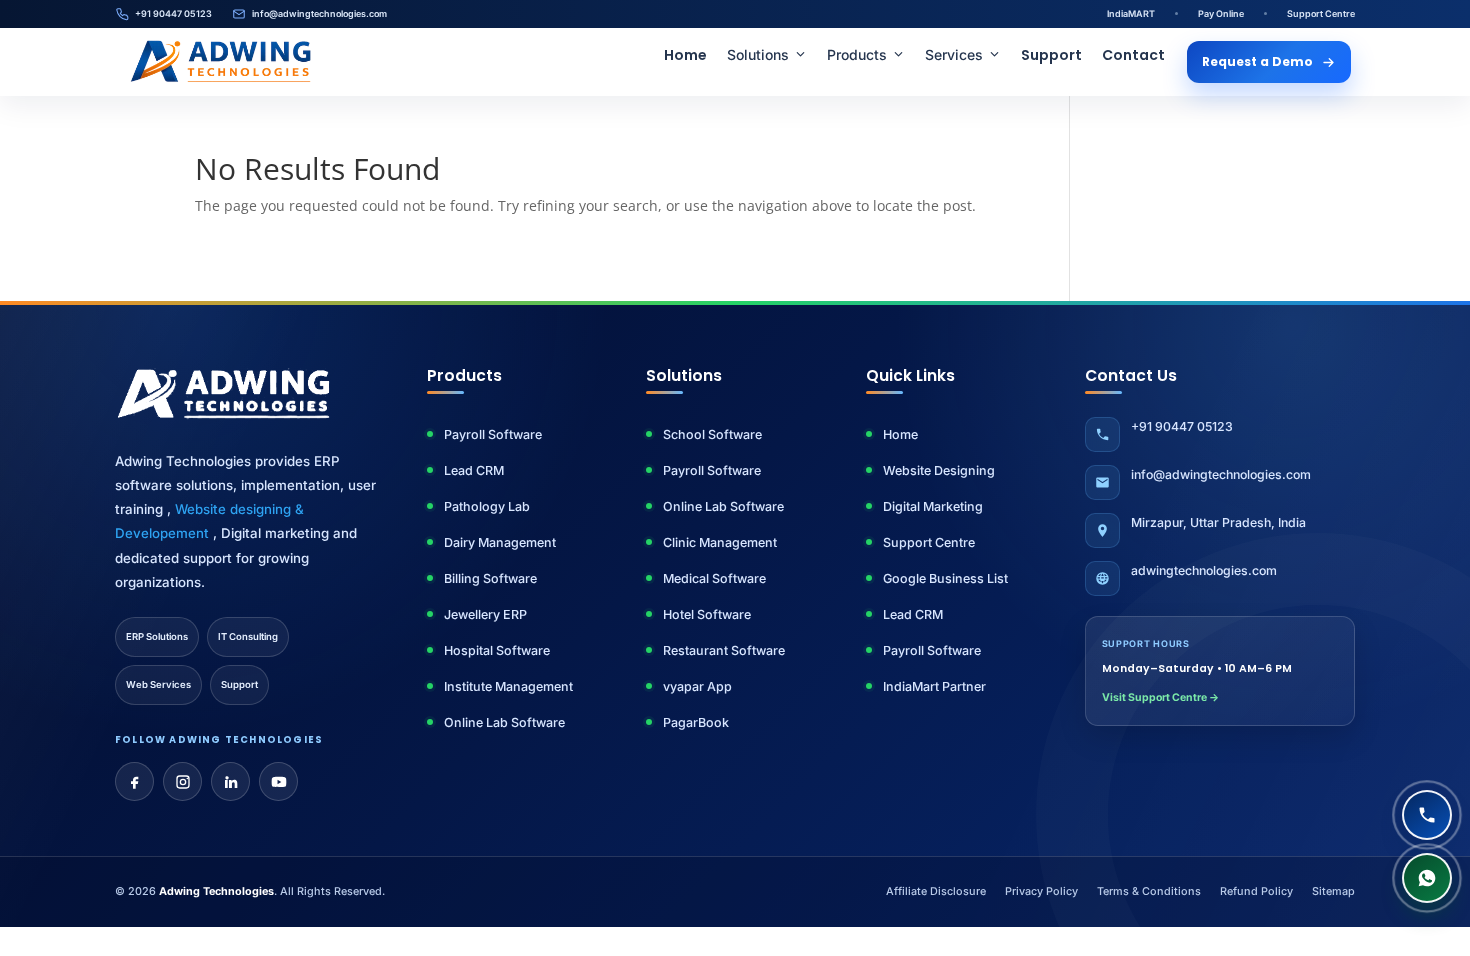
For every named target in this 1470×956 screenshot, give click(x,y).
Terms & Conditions (1149, 891)
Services (954, 54)
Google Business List (945, 578)
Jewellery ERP (485, 614)
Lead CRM (474, 470)
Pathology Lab (487, 506)
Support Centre (1321, 13)
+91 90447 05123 (173, 13)
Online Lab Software (504, 722)
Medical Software (714, 578)
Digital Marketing (933, 506)
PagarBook (696, 722)
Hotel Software (707, 614)
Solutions (758, 54)
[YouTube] (278, 781)
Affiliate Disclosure (936, 891)
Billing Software (490, 578)
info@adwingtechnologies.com (319, 13)
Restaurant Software (724, 650)
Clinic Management (720, 542)
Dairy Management (500, 542)
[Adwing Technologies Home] (221, 62)
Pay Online (1221, 13)
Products (857, 54)
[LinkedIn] (230, 781)
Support (1051, 55)
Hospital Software (497, 650)
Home (685, 55)
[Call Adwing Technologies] (1427, 815)
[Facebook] (134, 781)
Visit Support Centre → (1160, 697)
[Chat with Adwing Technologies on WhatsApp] (1427, 878)
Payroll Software (493, 434)
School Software (712, 434)
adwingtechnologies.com (1204, 570)
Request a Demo (1257, 61)
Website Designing (939, 470)
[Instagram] (182, 781)
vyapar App (697, 686)
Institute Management (508, 686)
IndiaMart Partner (934, 686)
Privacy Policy (1041, 891)
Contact (1133, 55)
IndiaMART (1131, 13)
